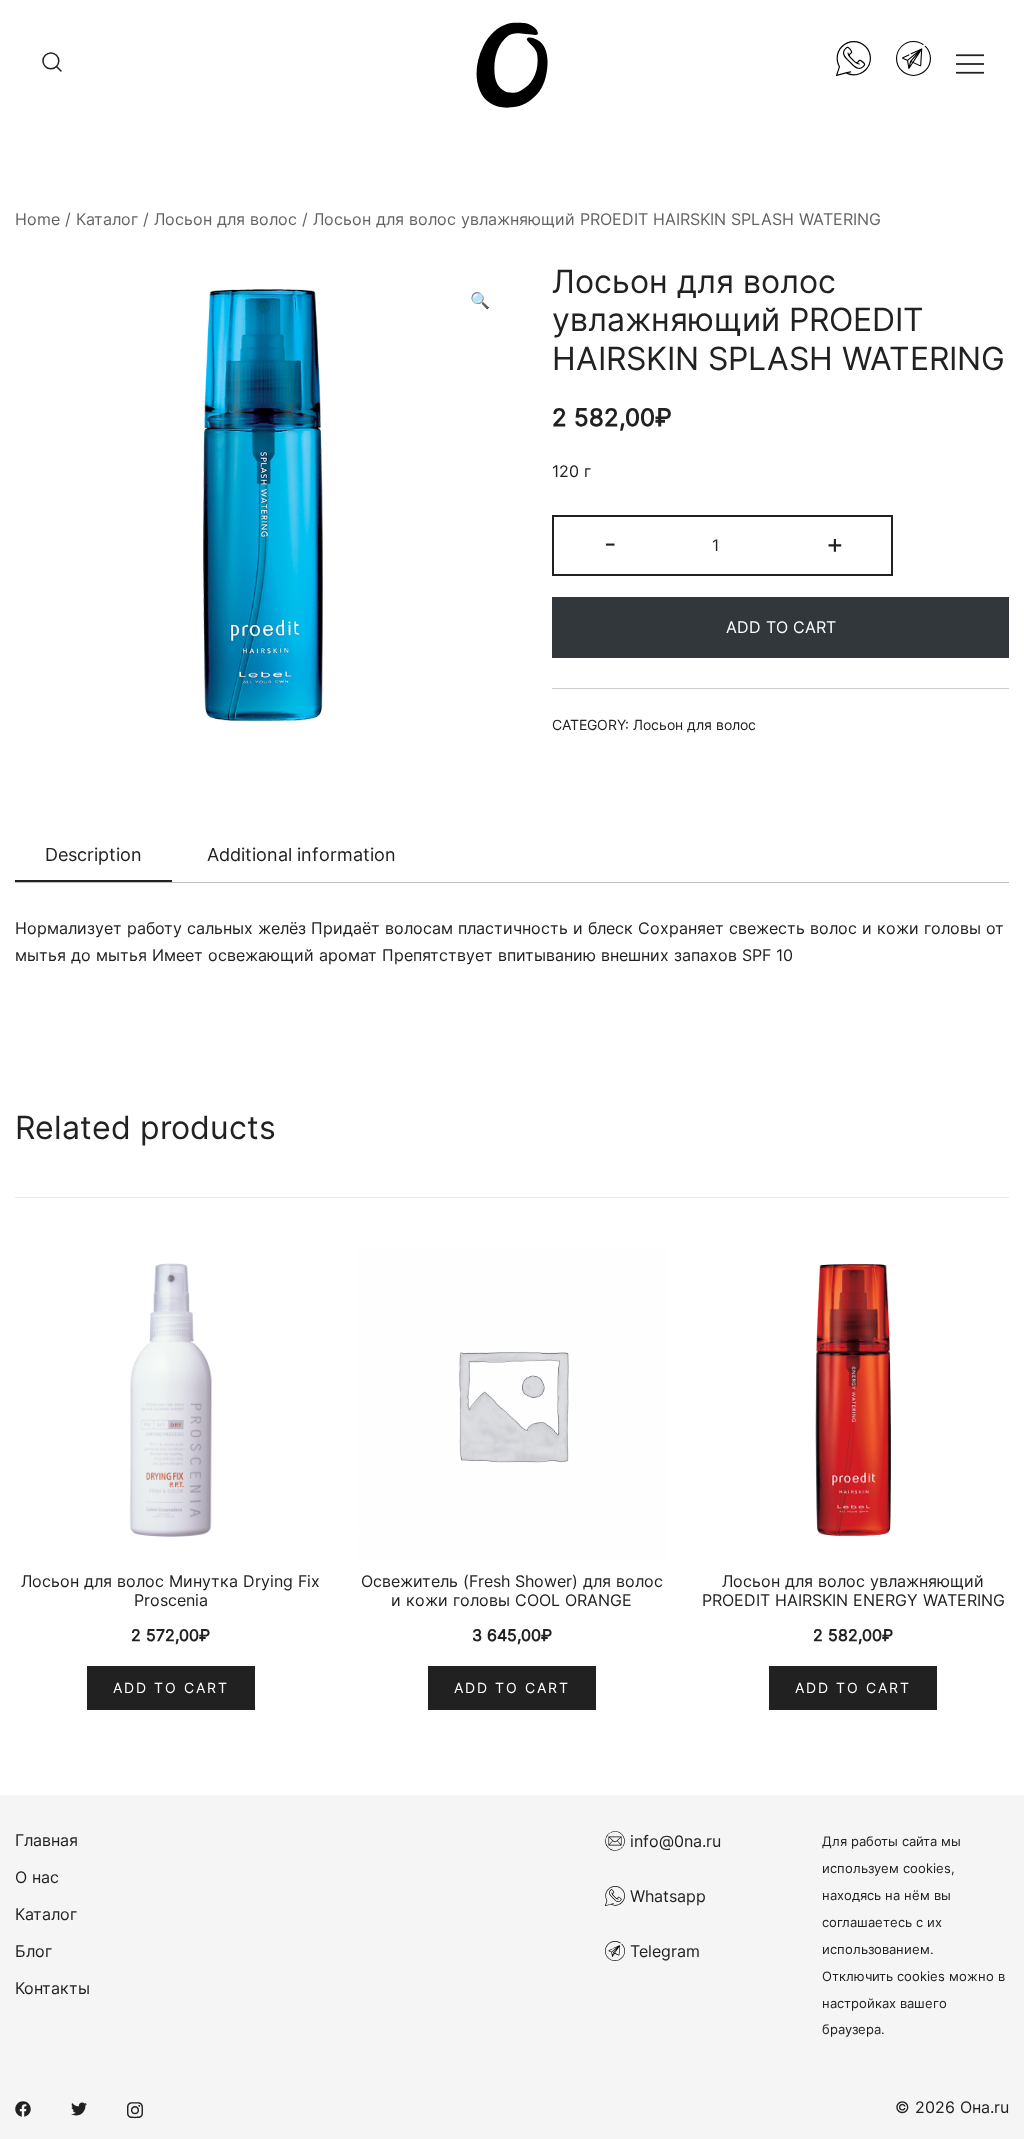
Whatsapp (665, 1896)
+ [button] (835, 543)
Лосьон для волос (225, 219)
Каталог (107, 219)
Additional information (301, 854)
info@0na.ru (673, 1841)
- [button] (610, 543)
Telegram (662, 1951)
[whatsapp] (853, 62)
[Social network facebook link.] (23, 2107)
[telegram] (913, 62)
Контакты (52, 1988)
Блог (33, 1951)
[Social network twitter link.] (79, 2107)
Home (37, 219)
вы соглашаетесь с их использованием (886, 1922)
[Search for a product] (52, 63)
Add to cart (781, 627)
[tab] (93, 856)
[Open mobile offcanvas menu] (970, 62)
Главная (46, 1840)
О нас (37, 1877)
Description (93, 854)
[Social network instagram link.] (135, 2107)
